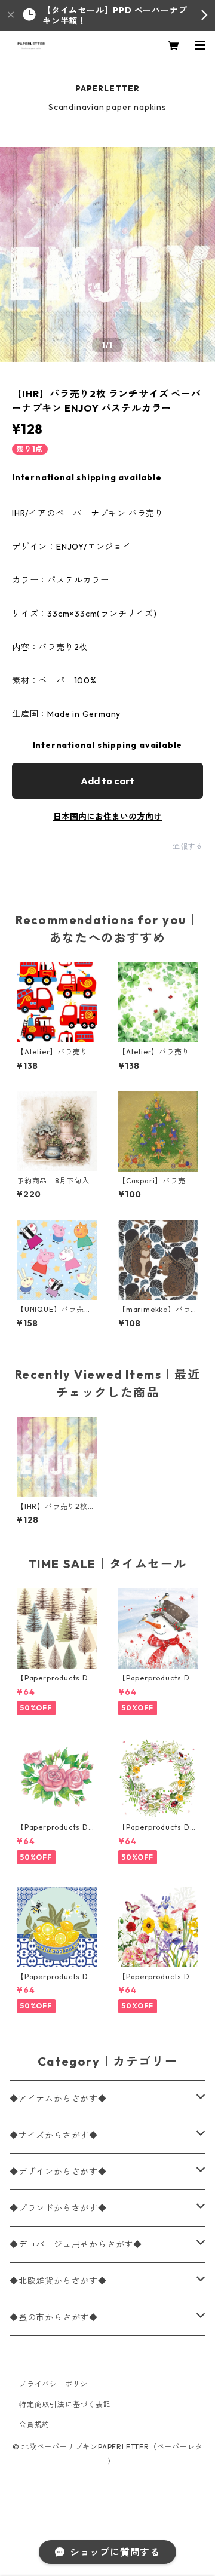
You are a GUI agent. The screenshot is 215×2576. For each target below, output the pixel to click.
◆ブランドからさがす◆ (58, 2208)
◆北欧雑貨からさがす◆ (58, 2281)
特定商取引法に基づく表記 (65, 2404)
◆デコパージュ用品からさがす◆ (76, 2244)
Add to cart (107, 781)
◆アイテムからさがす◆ (58, 2099)
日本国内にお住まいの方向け (107, 817)
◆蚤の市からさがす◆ (54, 2317)
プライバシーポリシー (57, 2384)
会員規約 (34, 2425)
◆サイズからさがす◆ (54, 2135)
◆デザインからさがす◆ (58, 2172)
